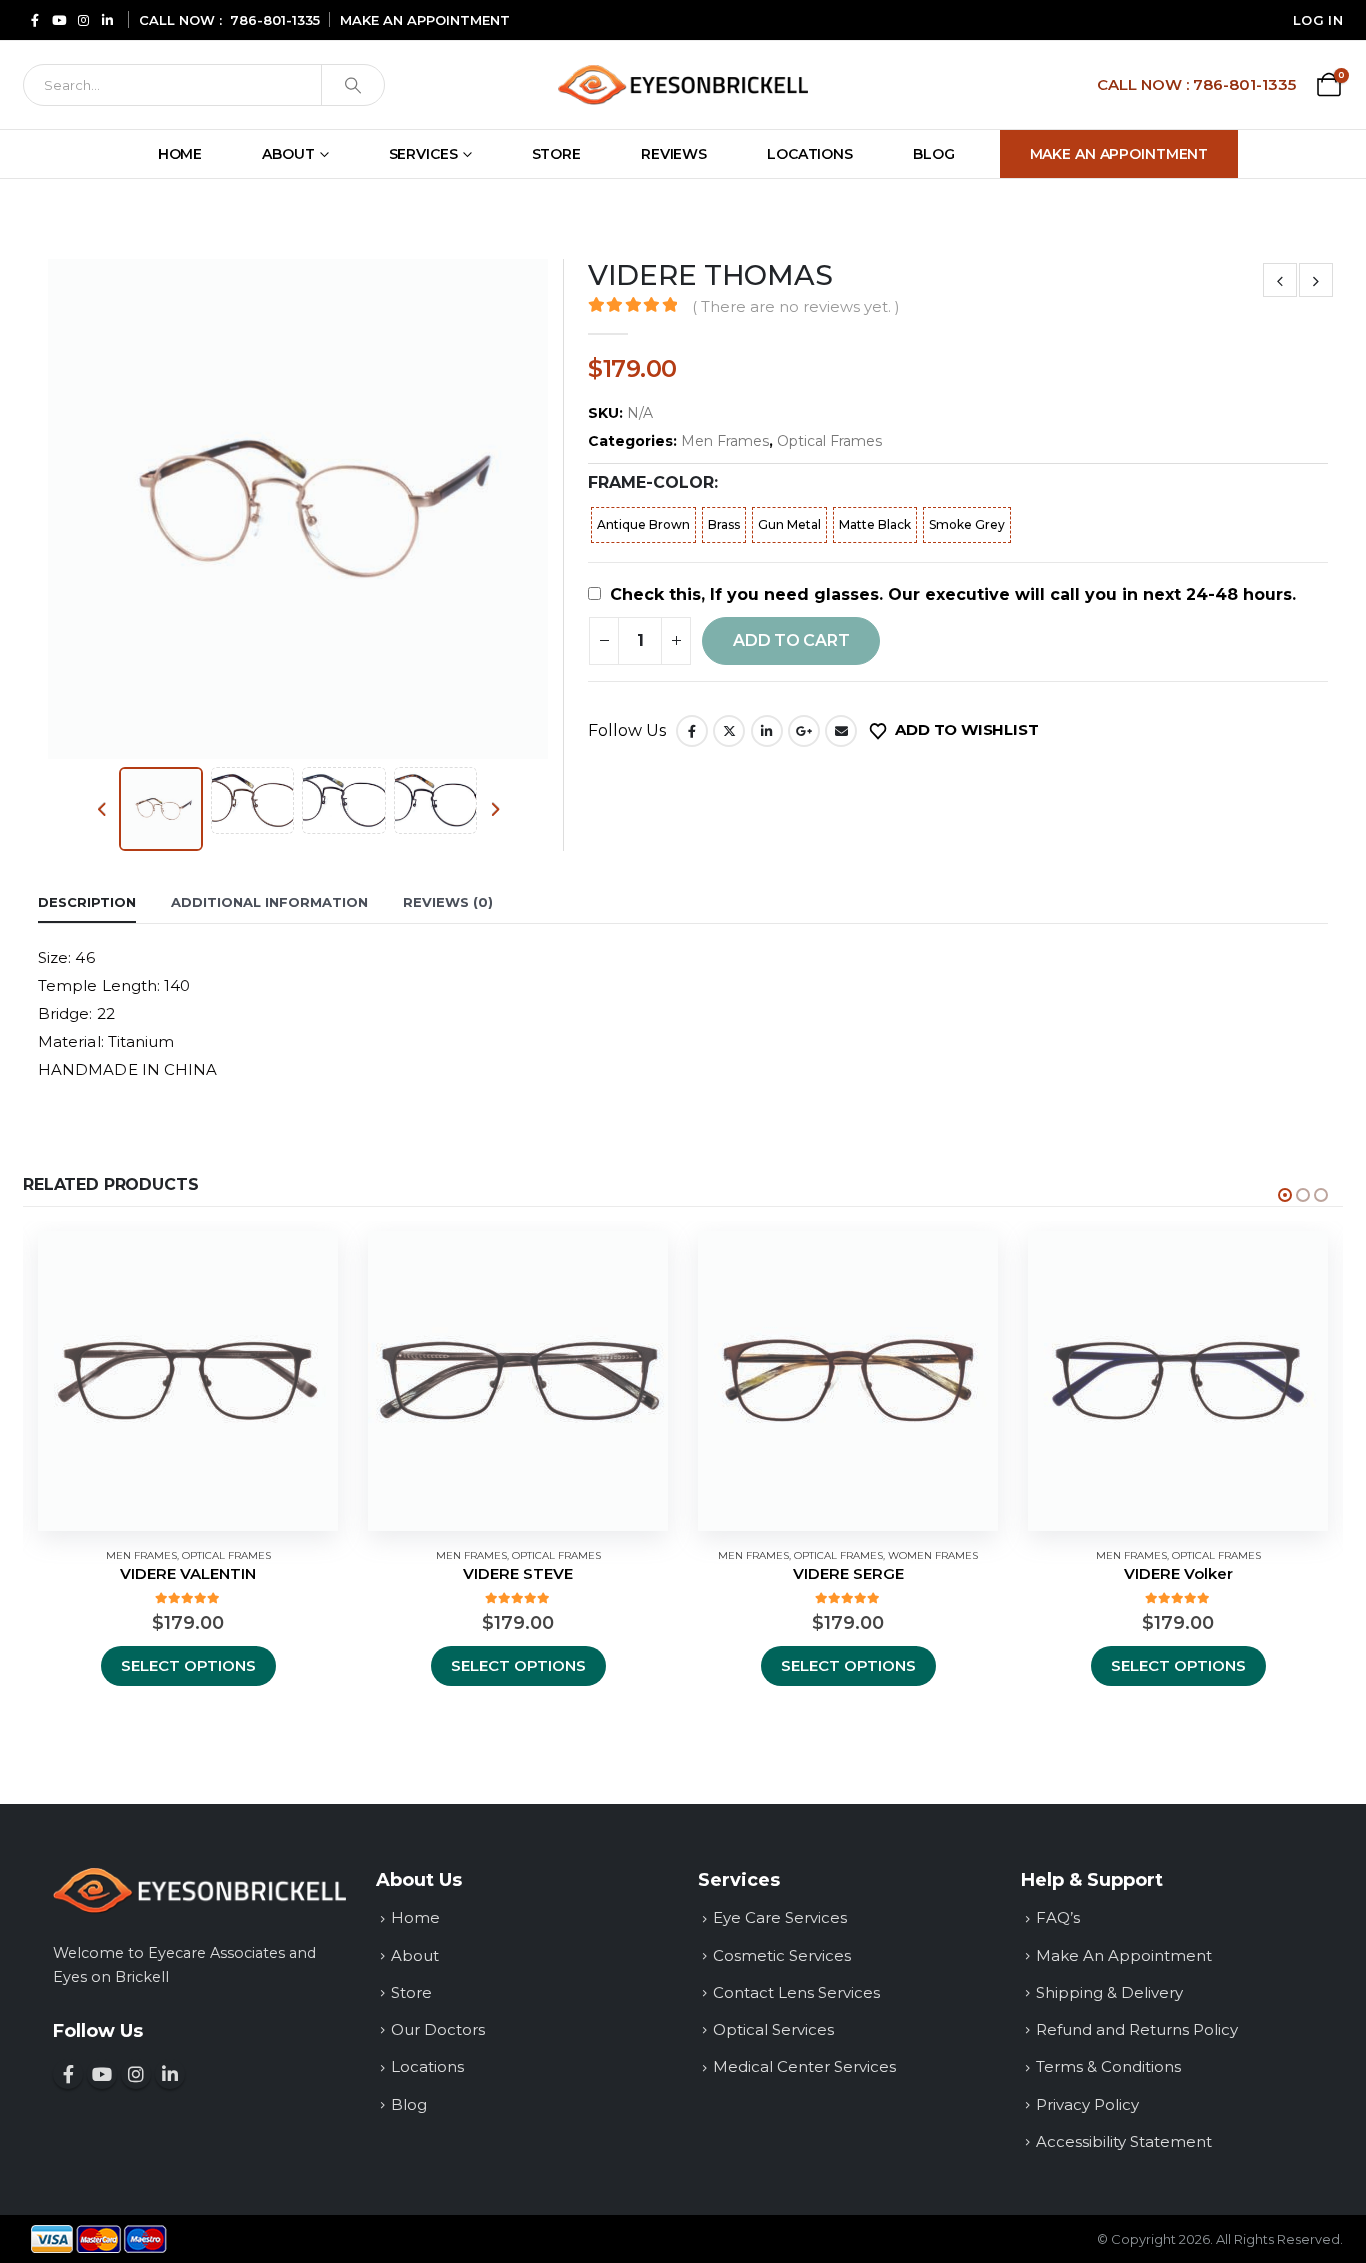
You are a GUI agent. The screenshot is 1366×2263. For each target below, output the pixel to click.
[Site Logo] (683, 84)
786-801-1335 (275, 20)
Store (556, 154)
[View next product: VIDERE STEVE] (1316, 280)
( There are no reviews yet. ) (795, 307)
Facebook (692, 731)
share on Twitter (729, 731)
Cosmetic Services (782, 1955)
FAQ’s (1058, 1917)
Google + (804, 731)
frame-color (651, 482)
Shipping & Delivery (1109, 1992)
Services (423, 154)
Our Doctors (438, 2029)
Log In (1318, 20)
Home (180, 154)
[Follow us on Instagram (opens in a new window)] (136, 2074)
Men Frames (725, 441)
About (288, 154)
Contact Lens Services (796, 1992)
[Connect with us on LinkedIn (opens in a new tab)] (107, 19)
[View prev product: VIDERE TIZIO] (1280, 280)
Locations (810, 154)
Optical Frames (829, 441)
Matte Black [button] (875, 524)
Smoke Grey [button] (967, 524)
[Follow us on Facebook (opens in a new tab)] (35, 19)
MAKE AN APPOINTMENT (425, 20)
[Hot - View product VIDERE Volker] (1178, 1381)
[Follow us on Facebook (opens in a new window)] (68, 2074)
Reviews (674, 154)
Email (841, 731)
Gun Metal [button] (789, 524)
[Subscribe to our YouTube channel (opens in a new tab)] (59, 19)
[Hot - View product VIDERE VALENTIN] (188, 1381)
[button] (43, 509)
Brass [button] (724, 524)
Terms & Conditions (1108, 2066)
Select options (188, 1665)
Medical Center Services (804, 2066)
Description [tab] (87, 902)
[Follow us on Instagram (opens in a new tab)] (83, 19)
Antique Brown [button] (643, 524)
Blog (934, 154)
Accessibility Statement (1124, 2141)
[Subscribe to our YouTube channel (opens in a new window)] (102, 2074)
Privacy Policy (1087, 2104)
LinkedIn (767, 731)
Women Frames (933, 1555)
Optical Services (773, 2029)
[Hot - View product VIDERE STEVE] (518, 1381)
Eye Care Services (780, 1917)
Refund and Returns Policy (1137, 2029)
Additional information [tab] (269, 902)
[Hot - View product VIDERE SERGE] (848, 1381)
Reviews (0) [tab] (448, 902)
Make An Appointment (1119, 154)
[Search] (353, 85)
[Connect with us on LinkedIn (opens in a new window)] (170, 2074)
